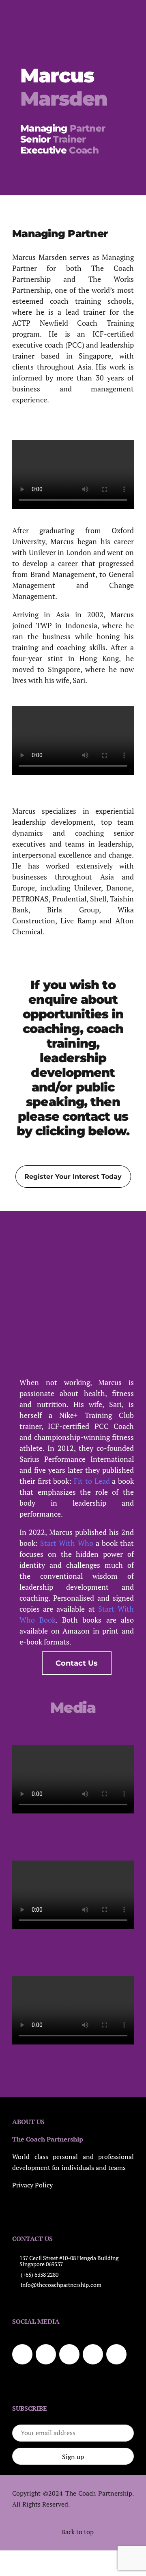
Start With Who (67, 1543)
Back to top (77, 2532)
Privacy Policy (32, 2185)
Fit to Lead (92, 1481)
